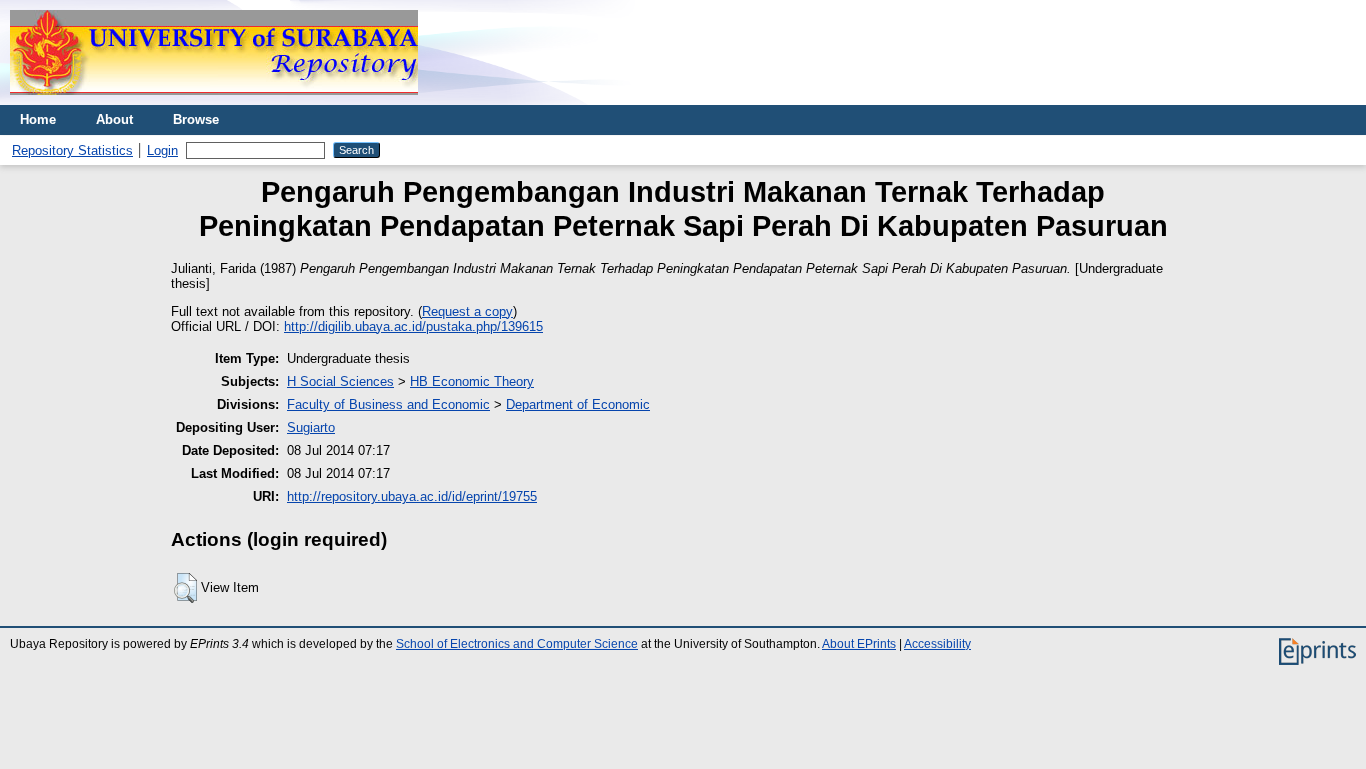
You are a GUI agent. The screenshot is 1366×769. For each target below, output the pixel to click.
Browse (196, 119)
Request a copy (467, 311)
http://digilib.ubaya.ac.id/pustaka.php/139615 (413, 326)
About (114, 119)
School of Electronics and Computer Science (517, 644)
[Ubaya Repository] (214, 100)
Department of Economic (578, 404)
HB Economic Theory (472, 381)
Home (38, 119)
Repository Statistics (72, 150)
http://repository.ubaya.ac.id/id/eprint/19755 (412, 496)
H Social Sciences (340, 381)
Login (162, 150)
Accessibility (937, 644)
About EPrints (859, 644)
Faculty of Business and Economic (388, 404)
